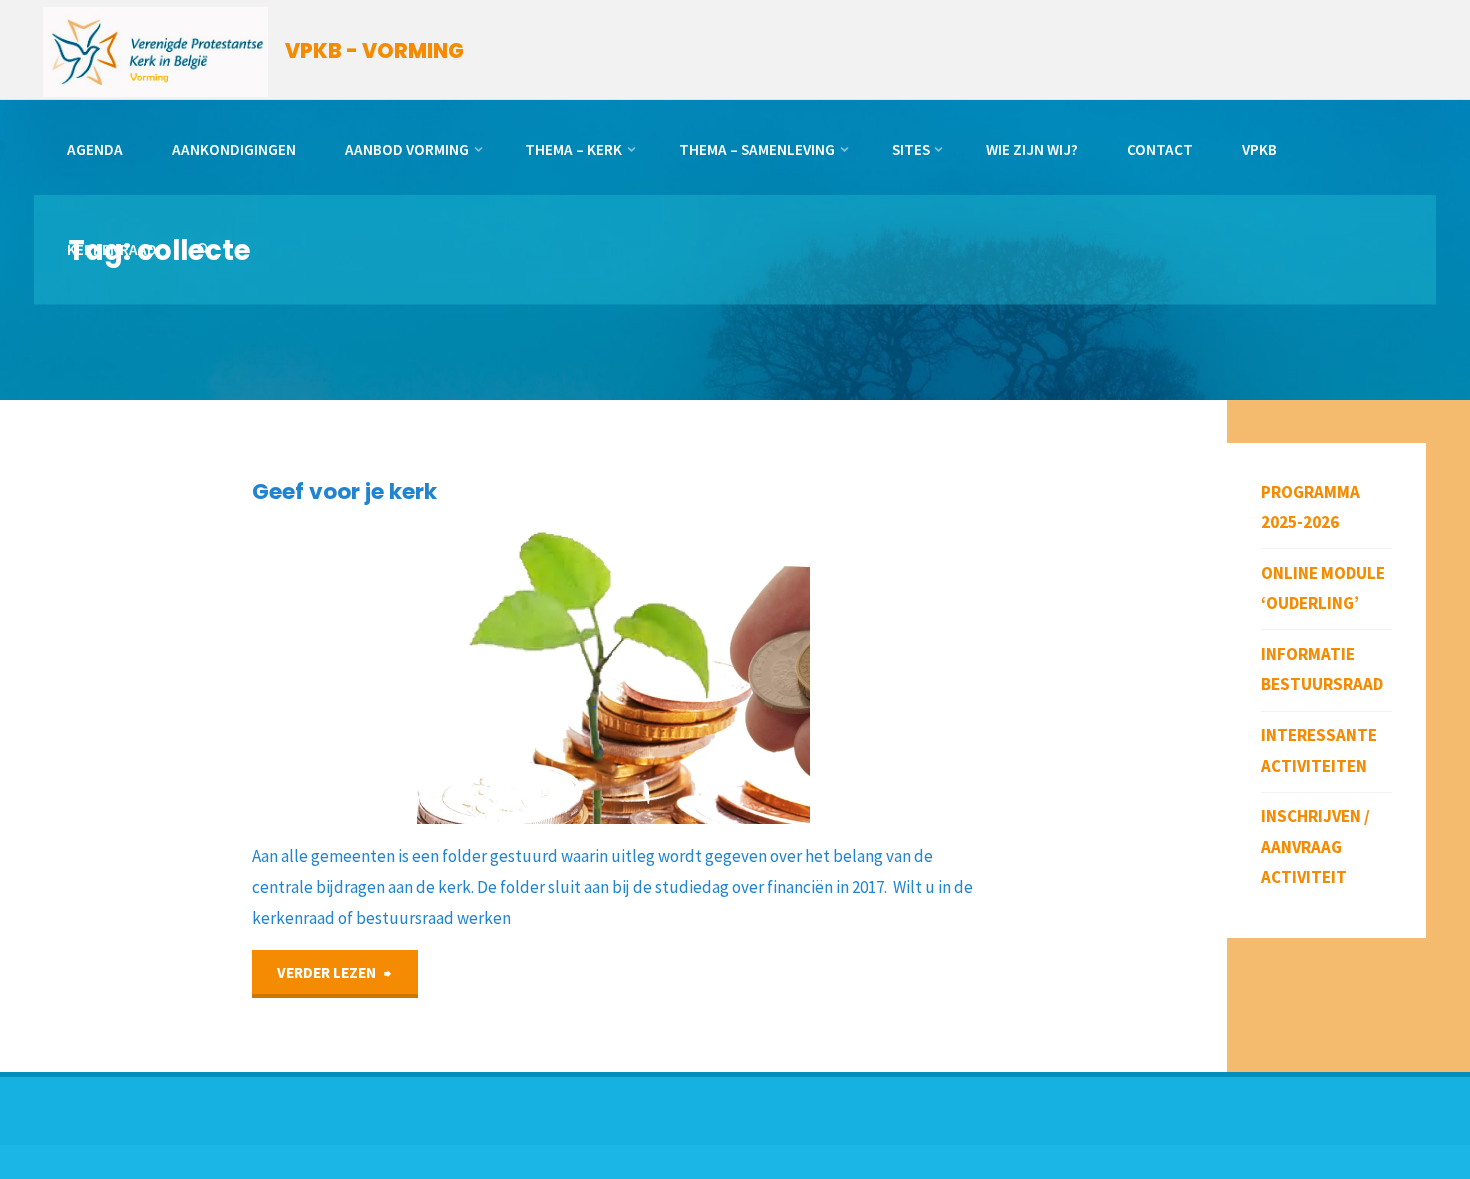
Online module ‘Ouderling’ (1323, 588)
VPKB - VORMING (374, 51)
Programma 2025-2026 (1310, 507)
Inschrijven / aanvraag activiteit (1315, 846)
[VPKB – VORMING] (155, 50)
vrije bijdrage (270, 595)
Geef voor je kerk (344, 491)
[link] (203, 250)
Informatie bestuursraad (1322, 669)
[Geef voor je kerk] (777, 674)
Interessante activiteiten (1319, 750)
